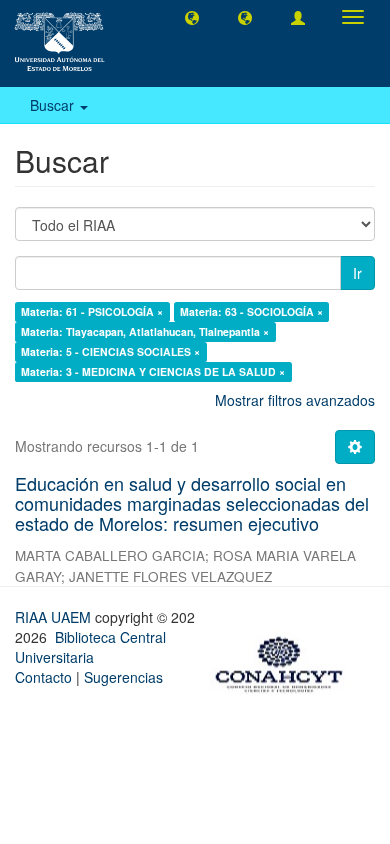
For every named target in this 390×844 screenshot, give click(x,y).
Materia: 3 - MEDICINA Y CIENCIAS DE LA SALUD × (153, 371)
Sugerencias (123, 677)
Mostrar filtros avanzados (295, 400)
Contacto (43, 677)
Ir (357, 273)
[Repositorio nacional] (285, 661)
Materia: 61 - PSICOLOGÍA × (92, 311)
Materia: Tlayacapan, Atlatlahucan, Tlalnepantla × (145, 331)
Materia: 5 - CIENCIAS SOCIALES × (110, 351)
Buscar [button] (54, 105)
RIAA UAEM (55, 617)
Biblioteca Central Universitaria (90, 647)
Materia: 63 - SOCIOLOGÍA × (251, 311)
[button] (192, 17)
